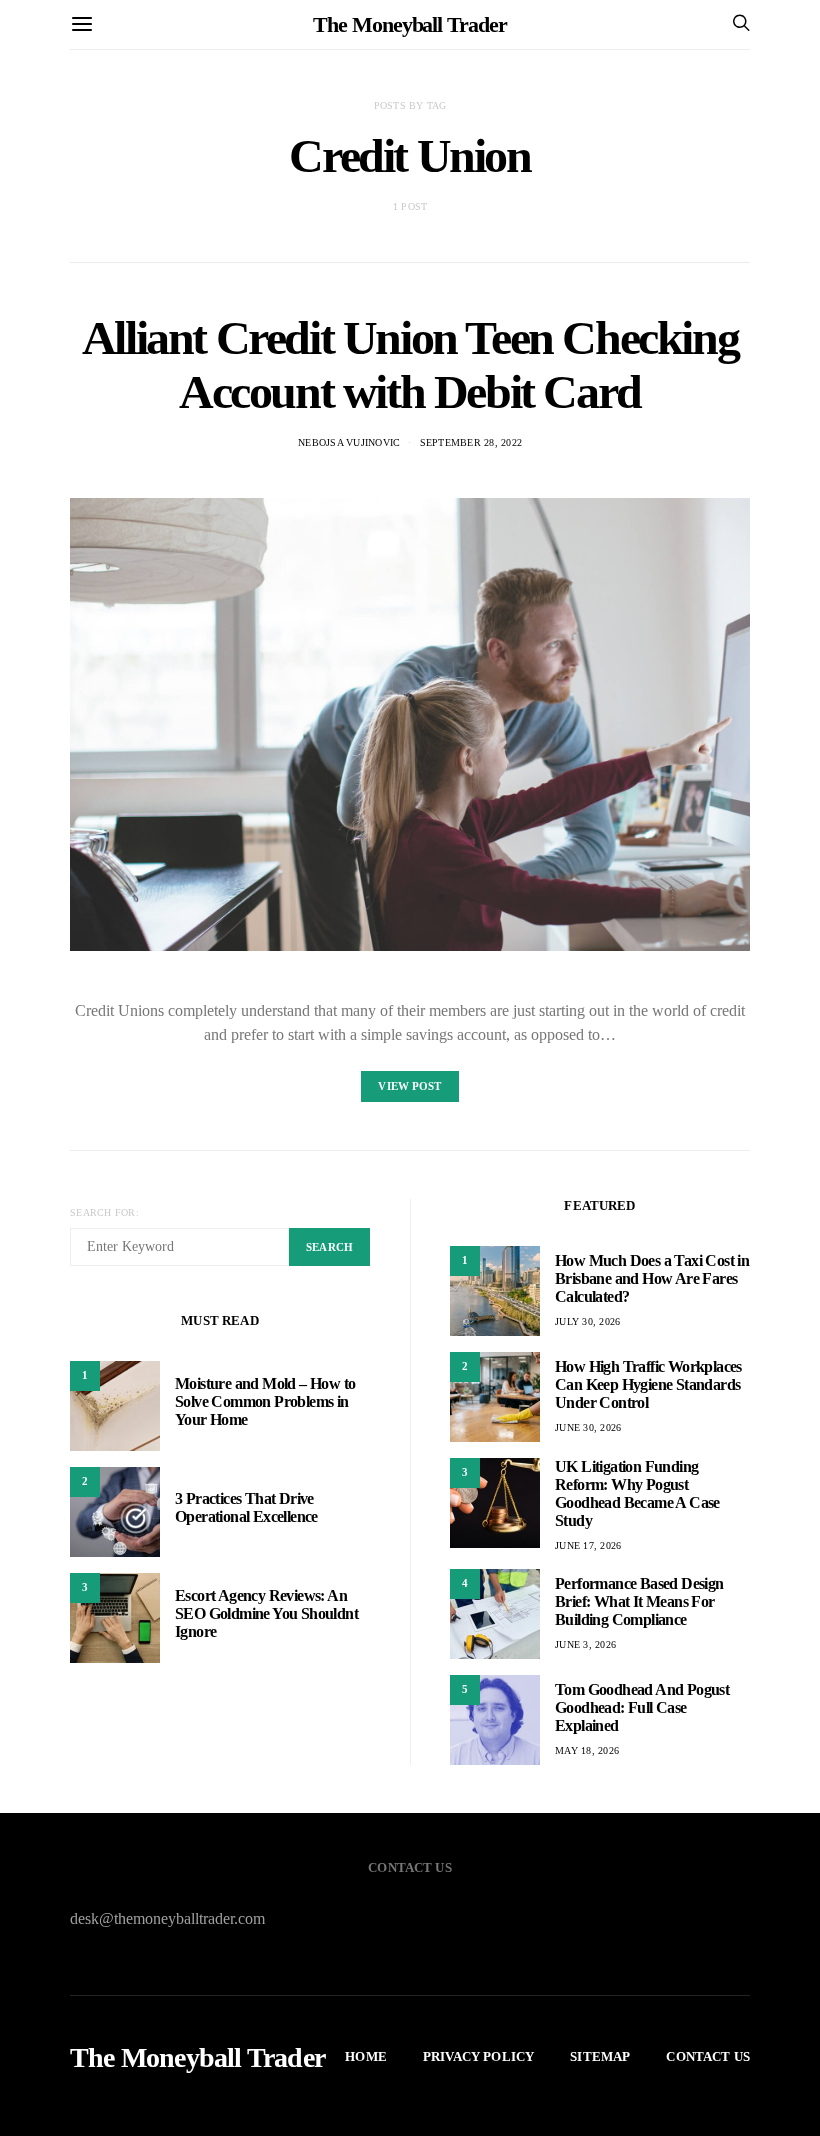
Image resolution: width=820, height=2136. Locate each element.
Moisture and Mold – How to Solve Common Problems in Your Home (265, 1401)
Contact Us (708, 2056)
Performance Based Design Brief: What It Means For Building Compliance (639, 1601)
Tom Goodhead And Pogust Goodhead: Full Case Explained (642, 1707)
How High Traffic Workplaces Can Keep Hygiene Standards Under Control (648, 1384)
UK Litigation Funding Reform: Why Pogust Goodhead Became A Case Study (637, 1493)
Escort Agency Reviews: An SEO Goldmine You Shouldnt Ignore (266, 1613)
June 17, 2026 (588, 1545)
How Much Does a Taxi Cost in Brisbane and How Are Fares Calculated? (652, 1278)
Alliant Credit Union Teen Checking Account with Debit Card (410, 364)
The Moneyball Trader (409, 24)
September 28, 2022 (471, 442)
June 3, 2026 (585, 1644)
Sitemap (600, 2056)
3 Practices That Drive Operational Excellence (246, 1507)
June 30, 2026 (588, 1427)
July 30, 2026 (587, 1321)
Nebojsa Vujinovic (349, 442)
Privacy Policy (478, 2056)
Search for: (104, 1212)
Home (366, 2056)
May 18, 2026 (587, 1750)
